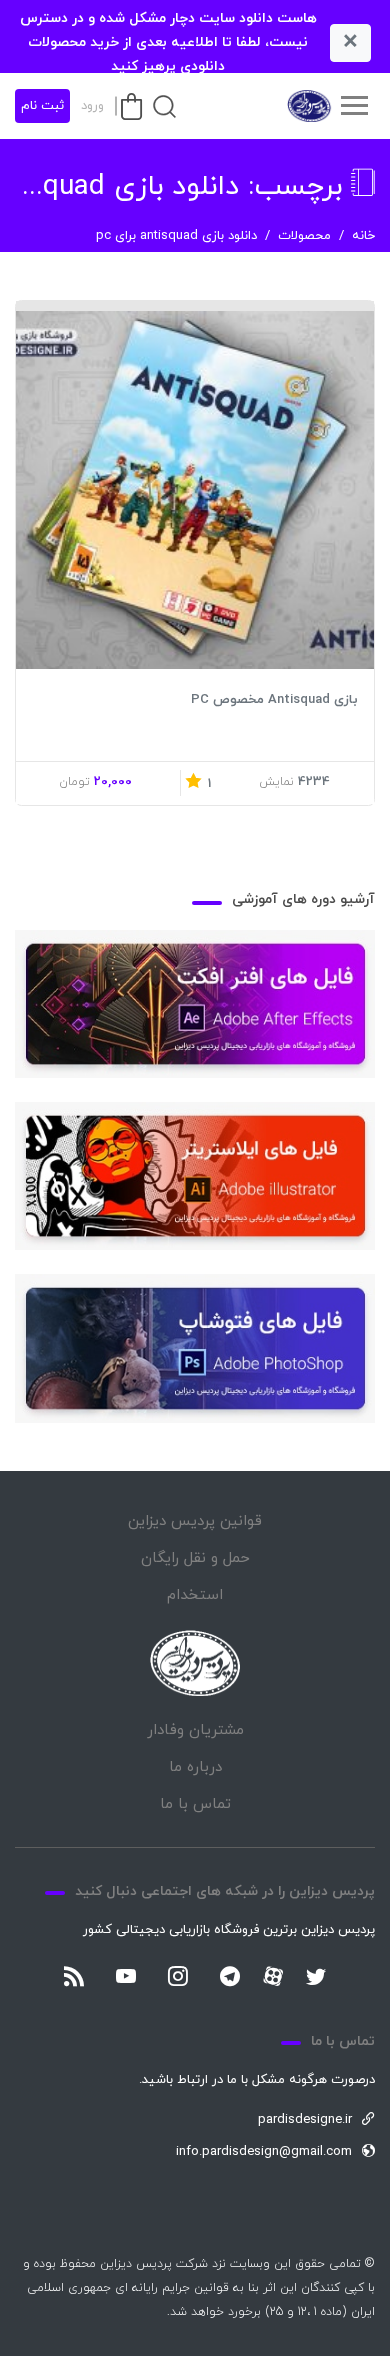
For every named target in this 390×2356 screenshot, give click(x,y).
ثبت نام (42, 106)
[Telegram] (230, 1978)
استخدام (195, 1595)
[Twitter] (316, 1978)
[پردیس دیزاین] (308, 106)
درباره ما (195, 1767)
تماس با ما (195, 1804)
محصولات (304, 236)
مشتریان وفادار (195, 1730)
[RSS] (74, 1978)
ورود (92, 106)
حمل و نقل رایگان (195, 1558)
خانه (363, 236)
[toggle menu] (354, 106)
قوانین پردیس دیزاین (195, 1521)
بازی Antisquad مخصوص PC (274, 700)
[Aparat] (273, 1976)
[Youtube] (126, 1978)
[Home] (195, 1663)
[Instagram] (178, 1978)
